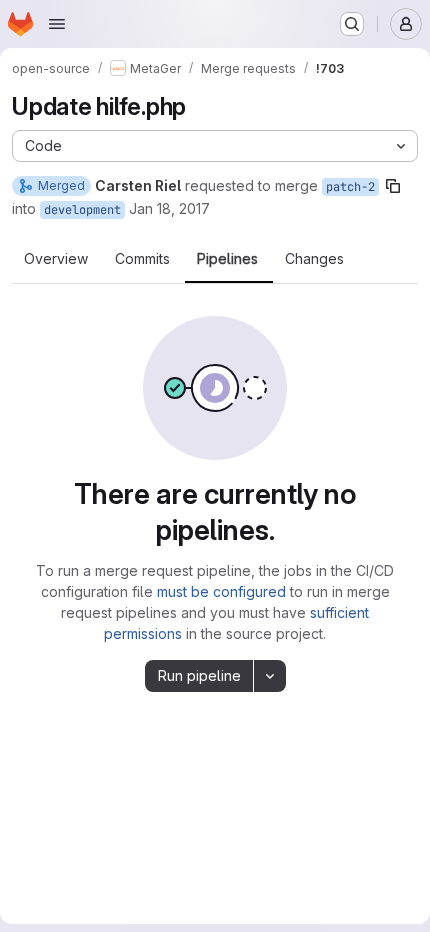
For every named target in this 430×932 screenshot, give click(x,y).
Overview (56, 259)
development (82, 210)
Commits (142, 259)
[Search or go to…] (352, 24)
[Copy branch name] (393, 186)
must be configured (221, 591)
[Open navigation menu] (57, 24)
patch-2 (350, 187)
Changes (314, 259)
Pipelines (227, 259)
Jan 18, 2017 (169, 208)
